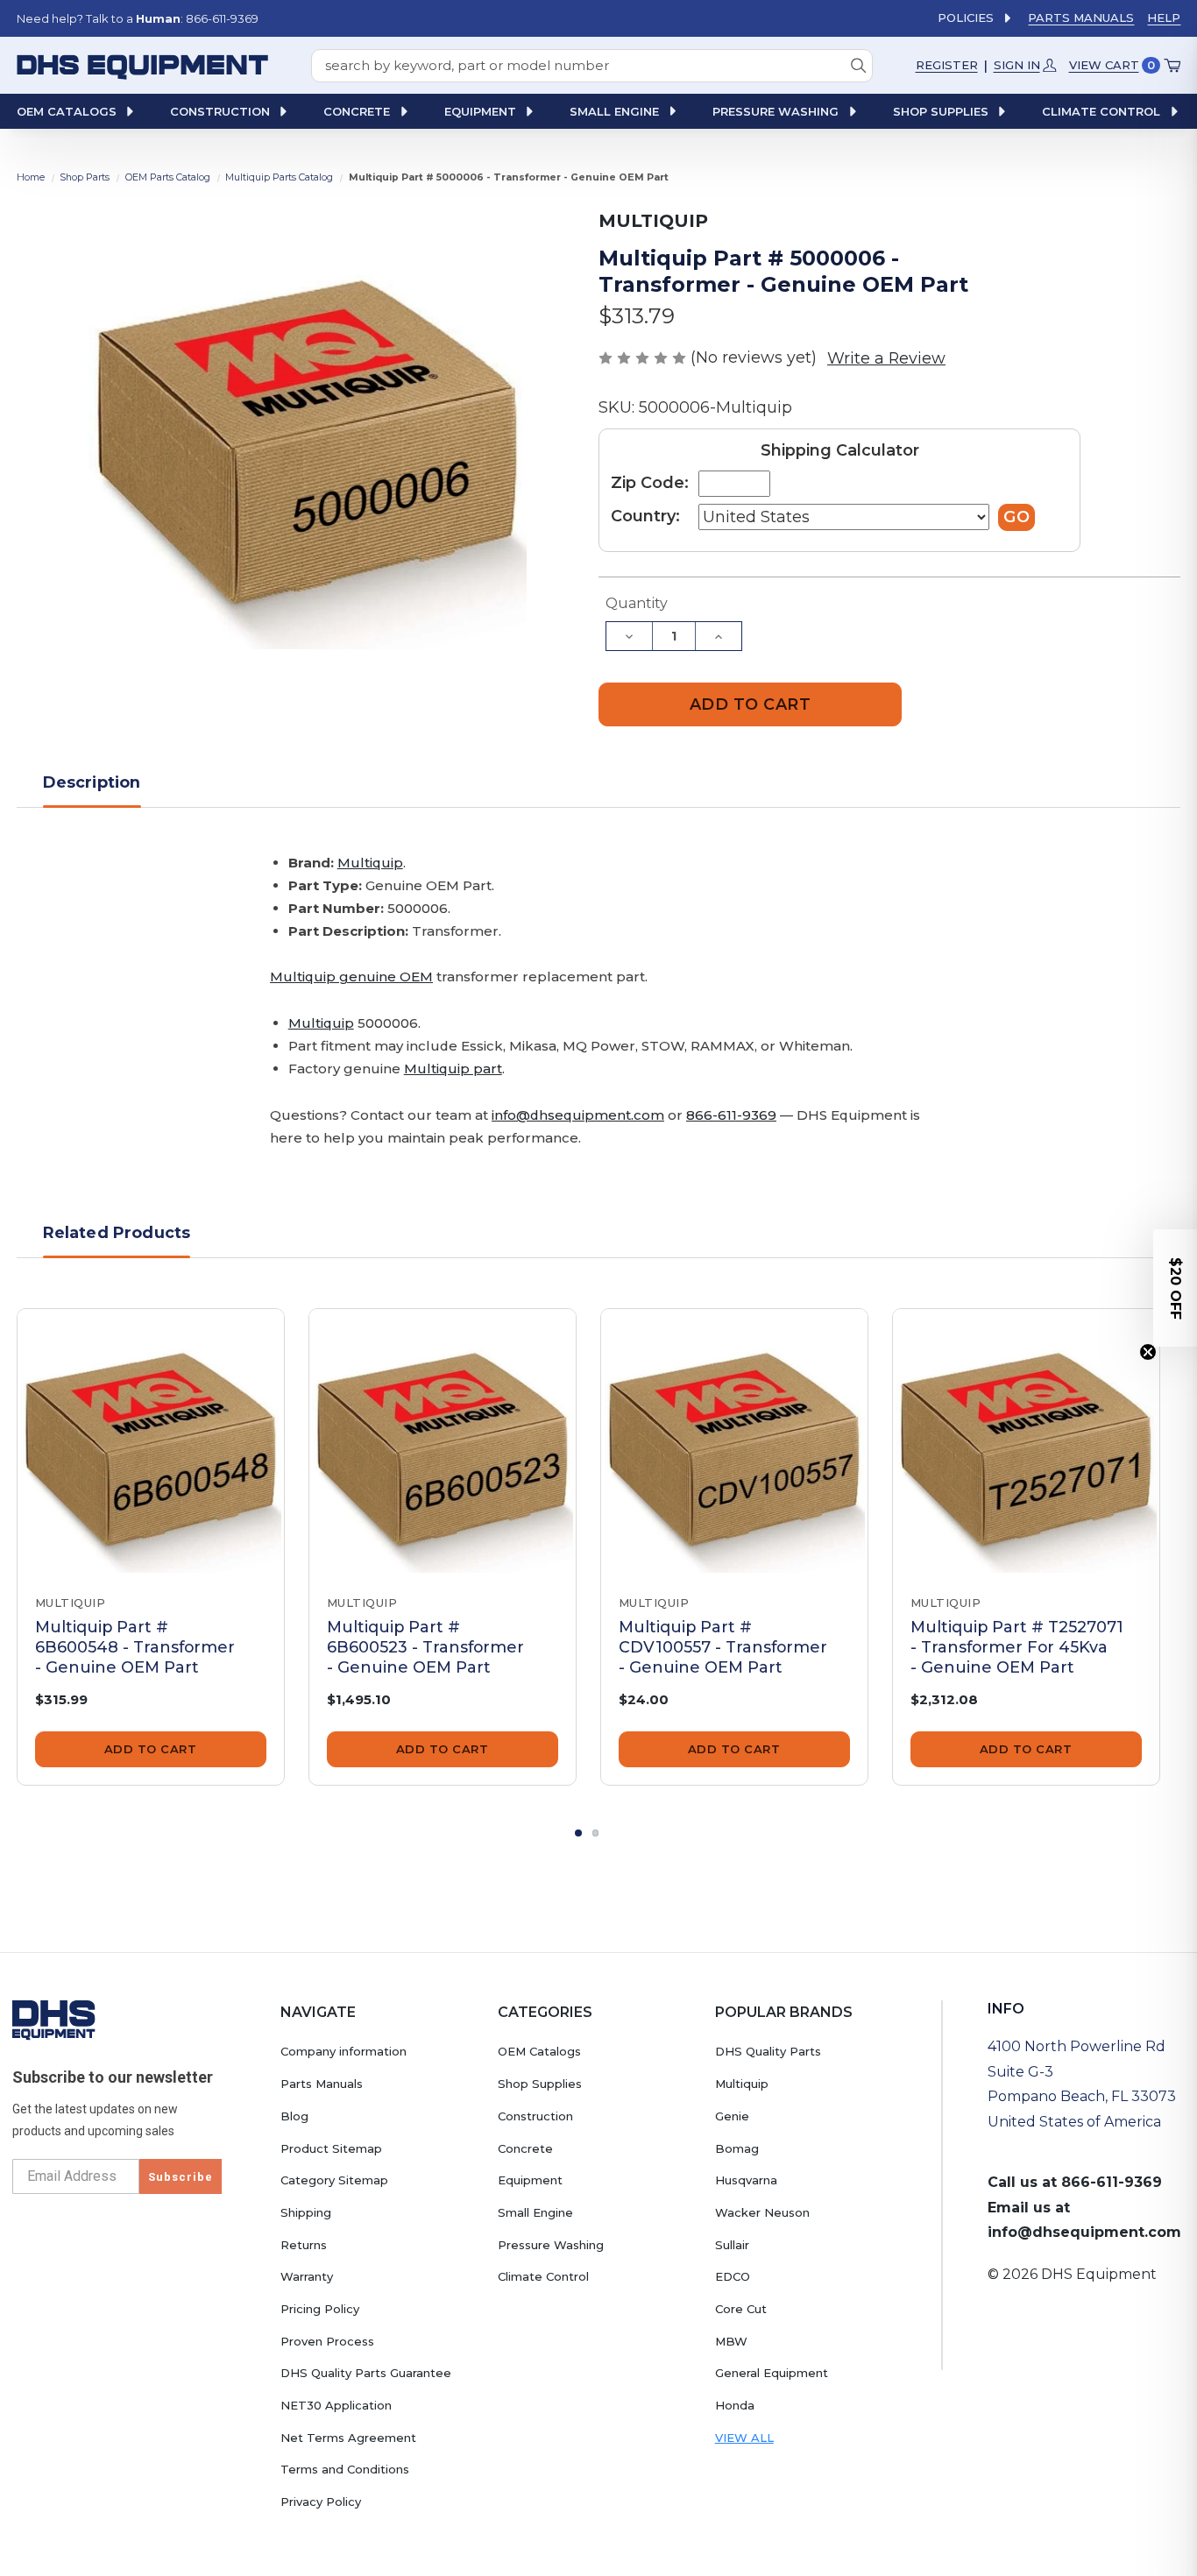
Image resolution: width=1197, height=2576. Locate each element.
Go (1016, 517)
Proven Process (327, 2341)
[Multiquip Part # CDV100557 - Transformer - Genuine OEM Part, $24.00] (734, 1442)
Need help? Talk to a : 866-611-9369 (138, 18)
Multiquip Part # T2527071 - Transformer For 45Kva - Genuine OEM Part (1017, 1647)
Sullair (732, 2245)
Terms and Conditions (345, 2469)
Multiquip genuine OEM (351, 977)
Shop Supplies (540, 2084)
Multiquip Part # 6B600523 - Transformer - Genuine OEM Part (425, 1647)
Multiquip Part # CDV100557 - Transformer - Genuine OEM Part (723, 1647)
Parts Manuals (1081, 18)
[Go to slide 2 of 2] (596, 1833)
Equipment (530, 2180)
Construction (535, 2116)
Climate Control (543, 2276)
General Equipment (772, 2373)
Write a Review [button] (886, 358)
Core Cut (741, 2309)
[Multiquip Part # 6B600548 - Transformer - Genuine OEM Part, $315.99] (151, 1442)
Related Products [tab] (117, 1232)
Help (1164, 18)
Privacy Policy (321, 2502)
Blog (294, 2116)
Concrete (525, 2148)
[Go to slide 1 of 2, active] (578, 1833)
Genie (732, 2116)
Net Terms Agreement (348, 2438)
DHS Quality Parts (768, 2051)
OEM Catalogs (539, 2051)
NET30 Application (336, 2405)
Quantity (637, 603)
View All (744, 2438)
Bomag (737, 2148)
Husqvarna (746, 2180)
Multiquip (370, 863)
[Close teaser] (1148, 1352)
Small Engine (535, 2212)
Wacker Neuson (762, 2212)
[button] (1175, 1288)
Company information (344, 2051)
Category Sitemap (334, 2180)
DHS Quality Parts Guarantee (366, 2373)
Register (947, 65)
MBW (731, 2341)
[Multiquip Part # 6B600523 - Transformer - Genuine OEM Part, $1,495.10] (443, 1442)
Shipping (306, 2212)
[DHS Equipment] (54, 2020)
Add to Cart (151, 1749)
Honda (735, 2405)
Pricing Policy (320, 2309)
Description (92, 782)
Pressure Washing (551, 2245)
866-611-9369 (731, 1115)
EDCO (733, 2276)
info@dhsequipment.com (578, 1115)
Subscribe (181, 2177)
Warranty (307, 2276)
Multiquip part (453, 1069)
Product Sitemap (331, 2148)
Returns (304, 2245)
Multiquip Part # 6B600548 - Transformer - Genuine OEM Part (135, 1647)
